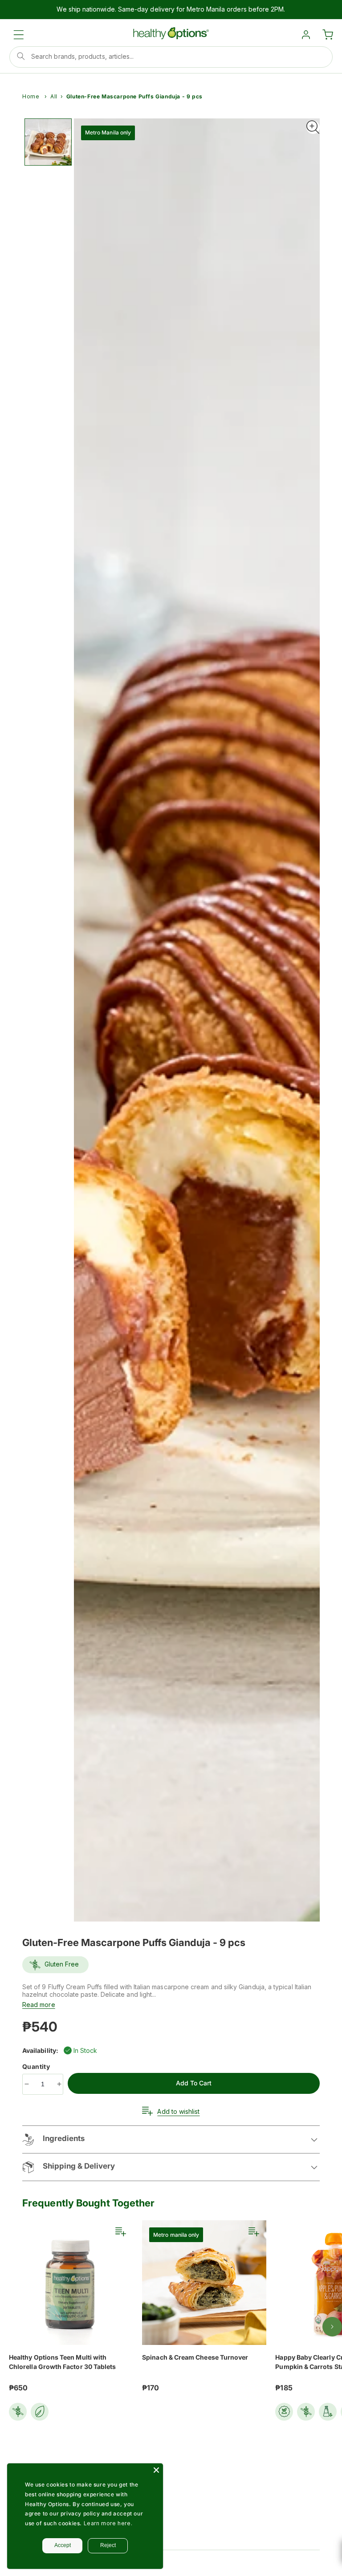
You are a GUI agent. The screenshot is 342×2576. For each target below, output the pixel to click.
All (54, 96)
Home (31, 96)
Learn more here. (108, 2523)
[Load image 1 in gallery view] (48, 142)
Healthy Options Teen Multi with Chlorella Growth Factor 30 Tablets (62, 2362)
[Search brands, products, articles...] (21, 56)
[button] (19, 35)
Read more (39, 2005)
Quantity (37, 2066)
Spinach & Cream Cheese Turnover (195, 2357)
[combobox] (171, 57)
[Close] (156, 2470)
